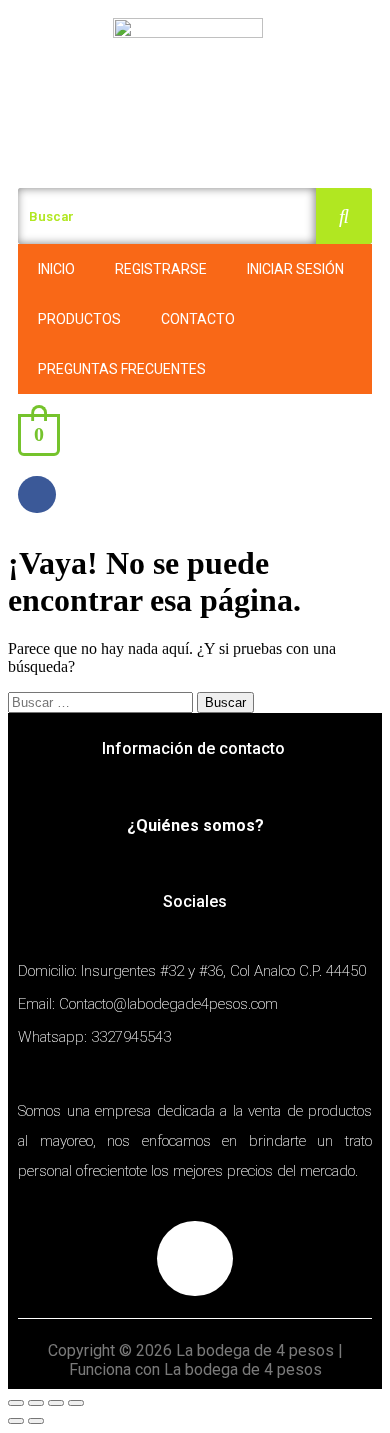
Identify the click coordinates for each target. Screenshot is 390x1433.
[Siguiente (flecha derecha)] (36, 1421)
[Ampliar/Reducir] (76, 1403)
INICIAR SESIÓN (295, 269)
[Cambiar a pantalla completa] (56, 1403)
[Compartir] (36, 1403)
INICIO (56, 269)
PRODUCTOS (79, 319)
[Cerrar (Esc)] (16, 1403)
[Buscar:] (102, 701)
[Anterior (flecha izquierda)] (16, 1421)
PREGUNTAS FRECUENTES (122, 369)
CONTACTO (198, 319)
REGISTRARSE (161, 269)
